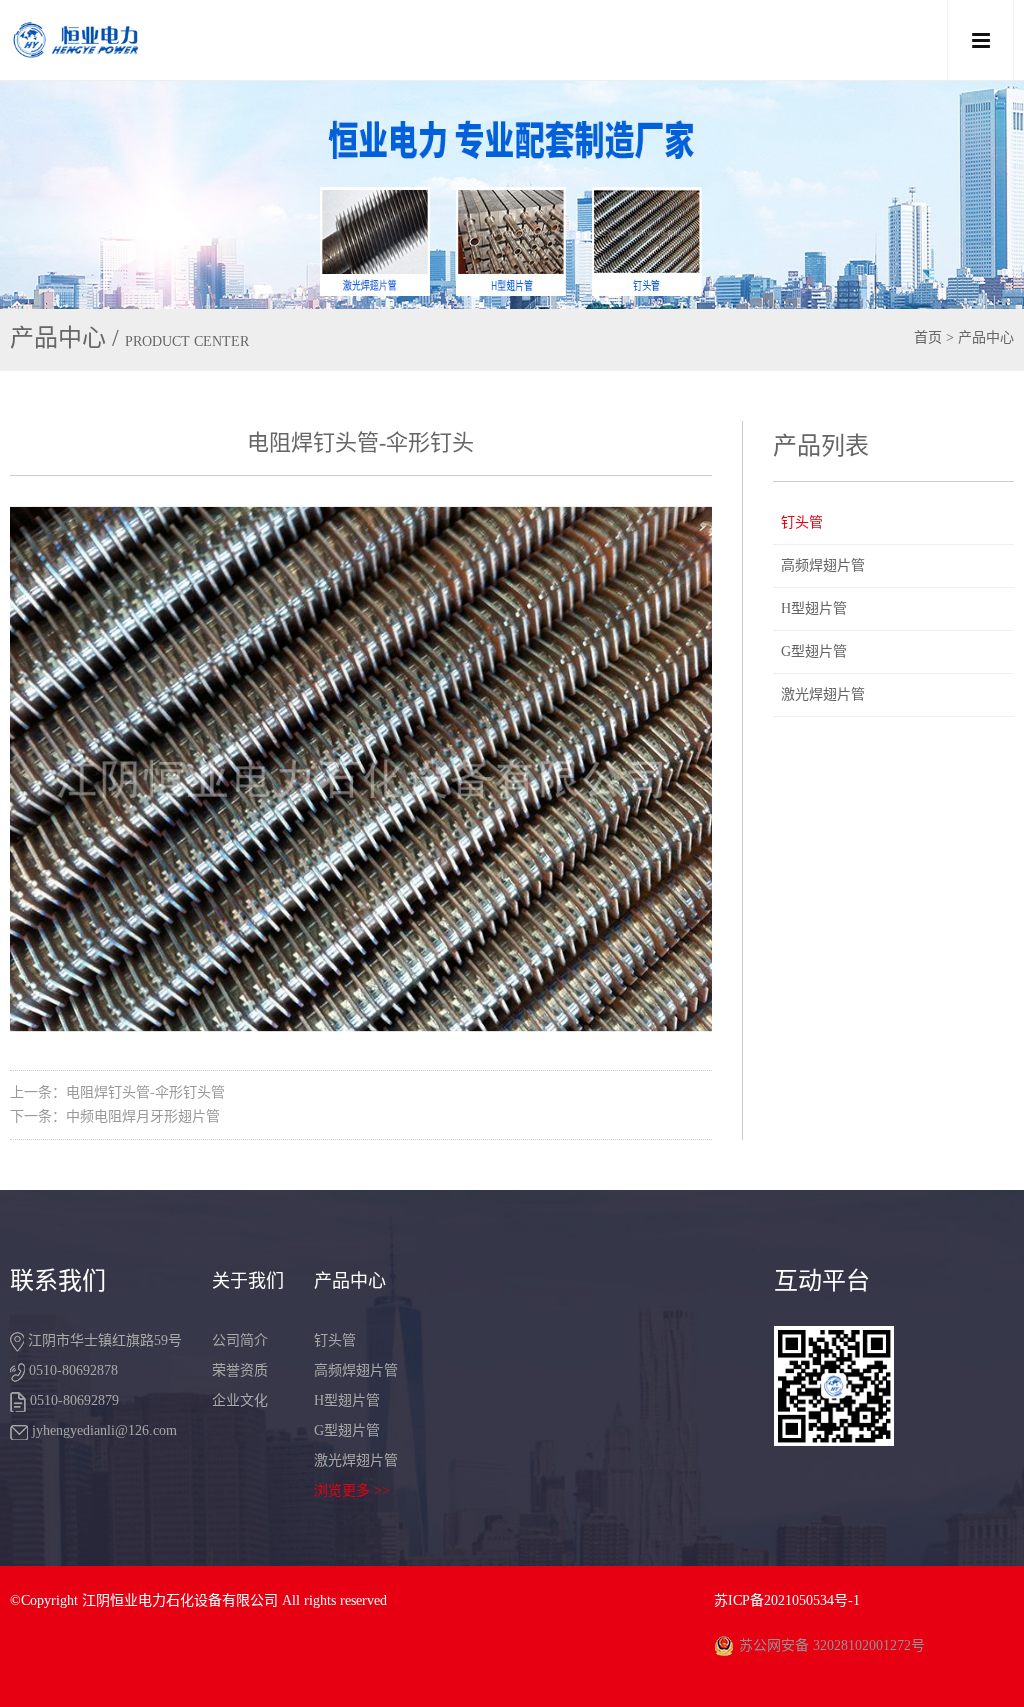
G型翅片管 (814, 651)
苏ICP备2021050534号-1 (787, 1600)
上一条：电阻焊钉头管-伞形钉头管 (117, 1092)
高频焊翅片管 (823, 565)
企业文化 (240, 1400)
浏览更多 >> (352, 1490)
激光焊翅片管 (823, 694)
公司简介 (240, 1340)
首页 (928, 337)
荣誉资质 (240, 1370)
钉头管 (802, 522)
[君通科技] (411, 40)
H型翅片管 (814, 608)
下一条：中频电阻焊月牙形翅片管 (115, 1116)
